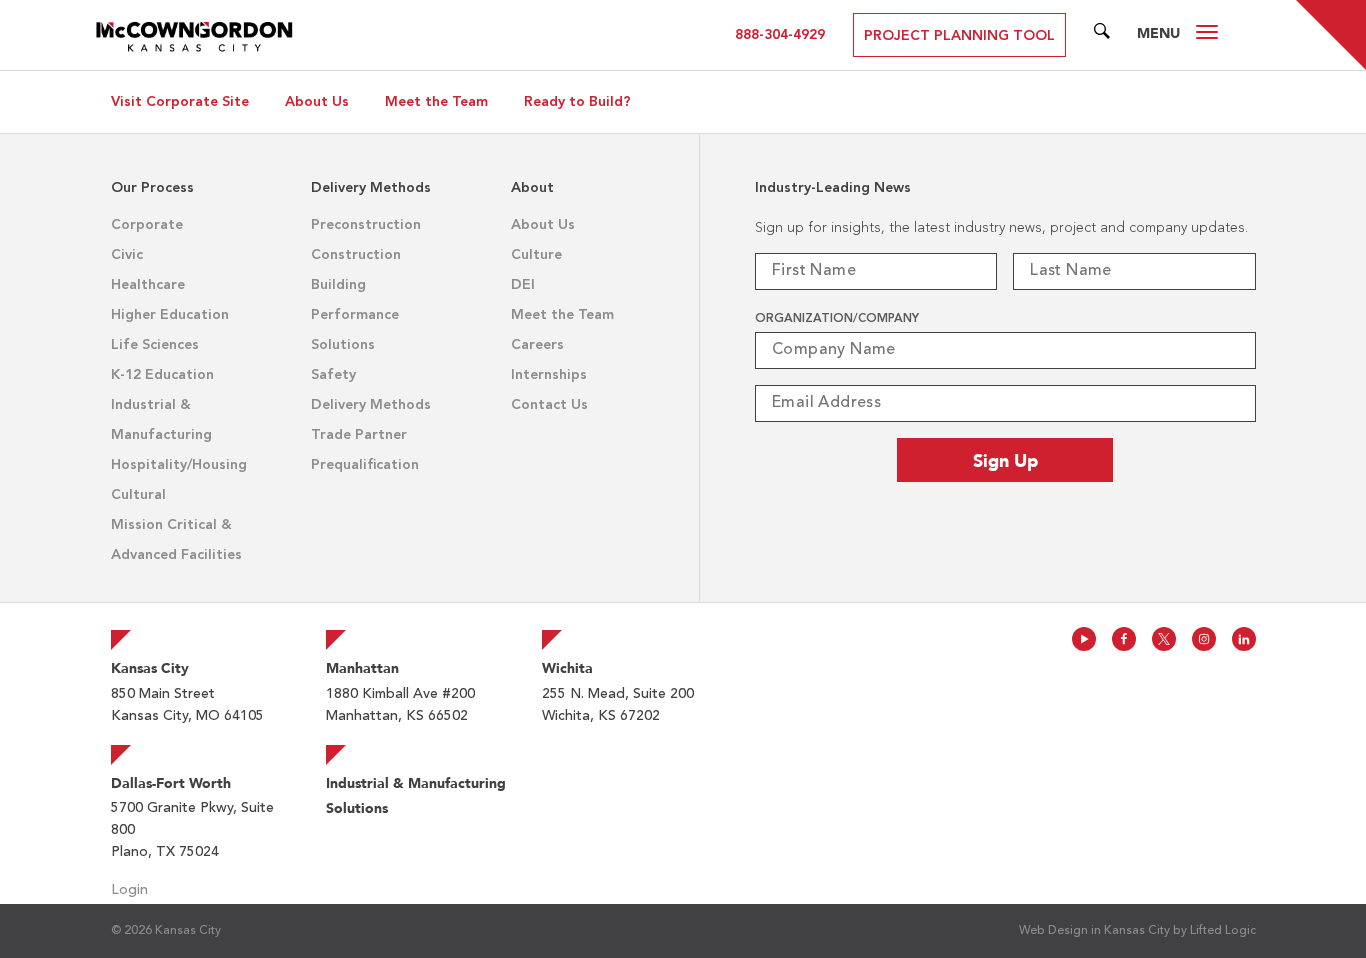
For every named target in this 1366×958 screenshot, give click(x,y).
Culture (536, 255)
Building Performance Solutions (355, 315)
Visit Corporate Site (180, 102)
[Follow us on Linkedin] (1244, 639)
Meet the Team (436, 102)
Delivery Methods (371, 405)
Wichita (567, 668)
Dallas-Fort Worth (171, 783)
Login (129, 890)
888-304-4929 (780, 35)
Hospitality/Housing (179, 465)
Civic (127, 255)
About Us (317, 102)
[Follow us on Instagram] (1204, 639)
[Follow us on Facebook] (1124, 639)
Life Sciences (155, 345)
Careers (537, 345)
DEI (523, 285)
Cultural (138, 495)
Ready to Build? (577, 102)
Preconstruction (366, 225)
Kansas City (150, 668)
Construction (356, 255)
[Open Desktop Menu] (1207, 35)
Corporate (147, 225)
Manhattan (362, 668)
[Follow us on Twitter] (1164, 639)
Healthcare (148, 285)
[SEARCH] (1102, 35)
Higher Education (170, 315)
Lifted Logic (1223, 931)
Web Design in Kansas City (1094, 931)
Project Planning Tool (959, 36)
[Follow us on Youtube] (1084, 639)
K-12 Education (162, 375)
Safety (333, 375)
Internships (549, 375)
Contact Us (549, 405)
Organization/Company (837, 319)
